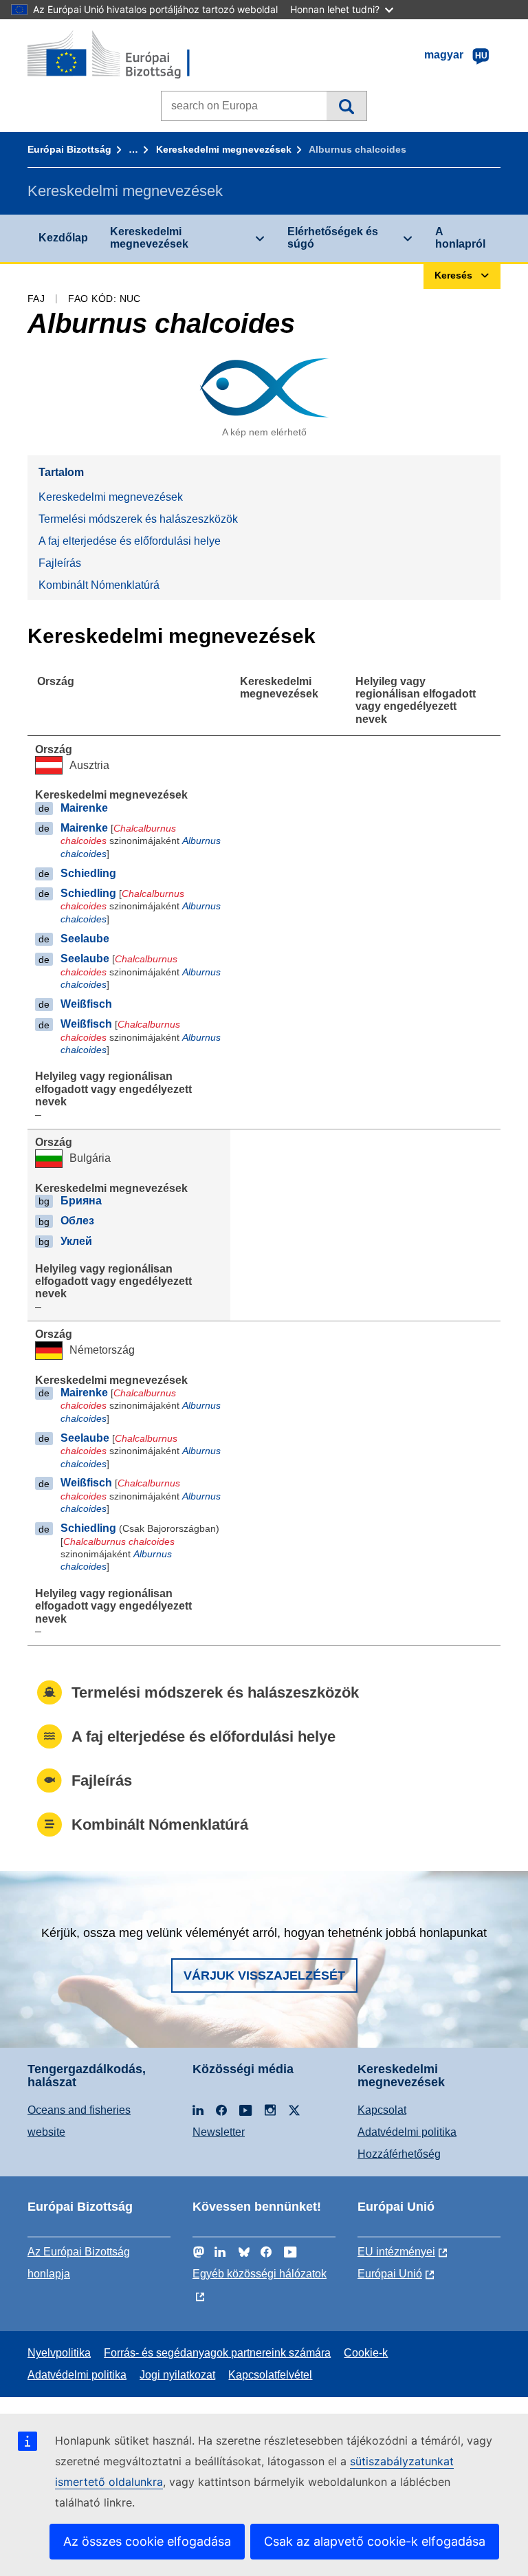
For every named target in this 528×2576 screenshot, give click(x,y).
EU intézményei (396, 2252)
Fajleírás (60, 563)
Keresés (346, 106)
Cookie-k (366, 2353)
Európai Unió (390, 2274)
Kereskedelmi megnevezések (224, 149)
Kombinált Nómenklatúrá (99, 585)
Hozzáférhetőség (399, 2154)
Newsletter (219, 2132)
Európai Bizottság (69, 149)
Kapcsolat (382, 2110)
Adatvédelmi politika (407, 2132)
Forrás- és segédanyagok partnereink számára (217, 2353)
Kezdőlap (63, 238)
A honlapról (460, 238)
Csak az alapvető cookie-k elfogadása (375, 2541)
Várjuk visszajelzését (264, 1976)
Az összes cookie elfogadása (147, 2541)
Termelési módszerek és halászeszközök (138, 519)
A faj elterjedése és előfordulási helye (130, 541)
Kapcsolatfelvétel (270, 2375)
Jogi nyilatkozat (177, 2375)
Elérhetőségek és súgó (333, 238)
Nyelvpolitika (59, 2353)
